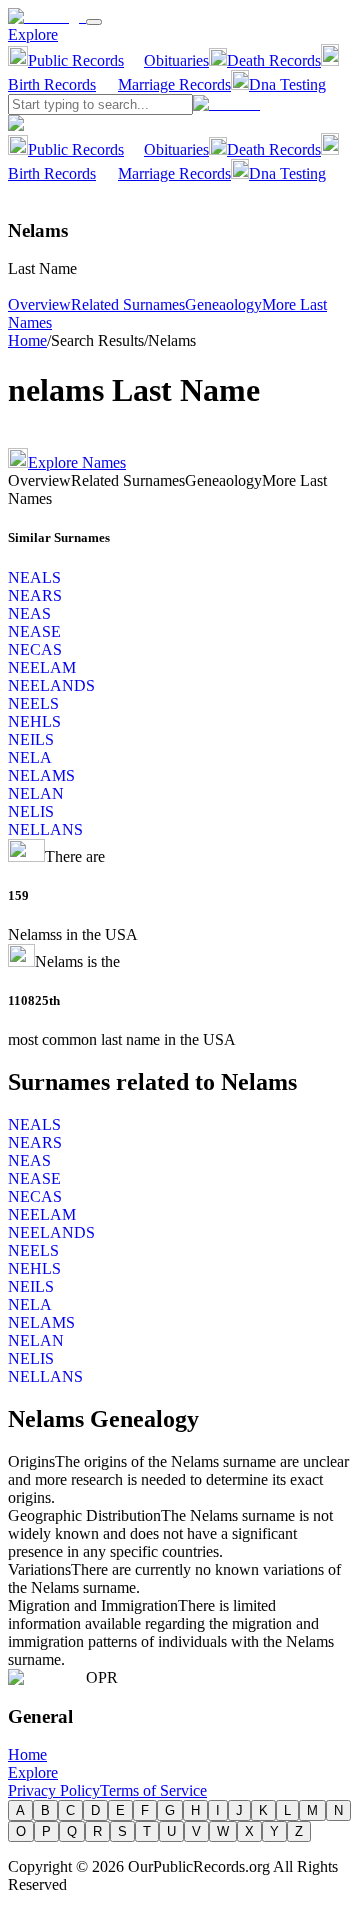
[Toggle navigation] (94, 22)
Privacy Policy (54, 1790)
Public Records (76, 60)
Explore (33, 34)
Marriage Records (174, 84)
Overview (39, 304)
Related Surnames (128, 304)
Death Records (274, 60)
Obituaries (176, 60)
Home (27, 340)
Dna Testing (287, 84)
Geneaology (223, 304)
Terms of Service (153, 1790)
